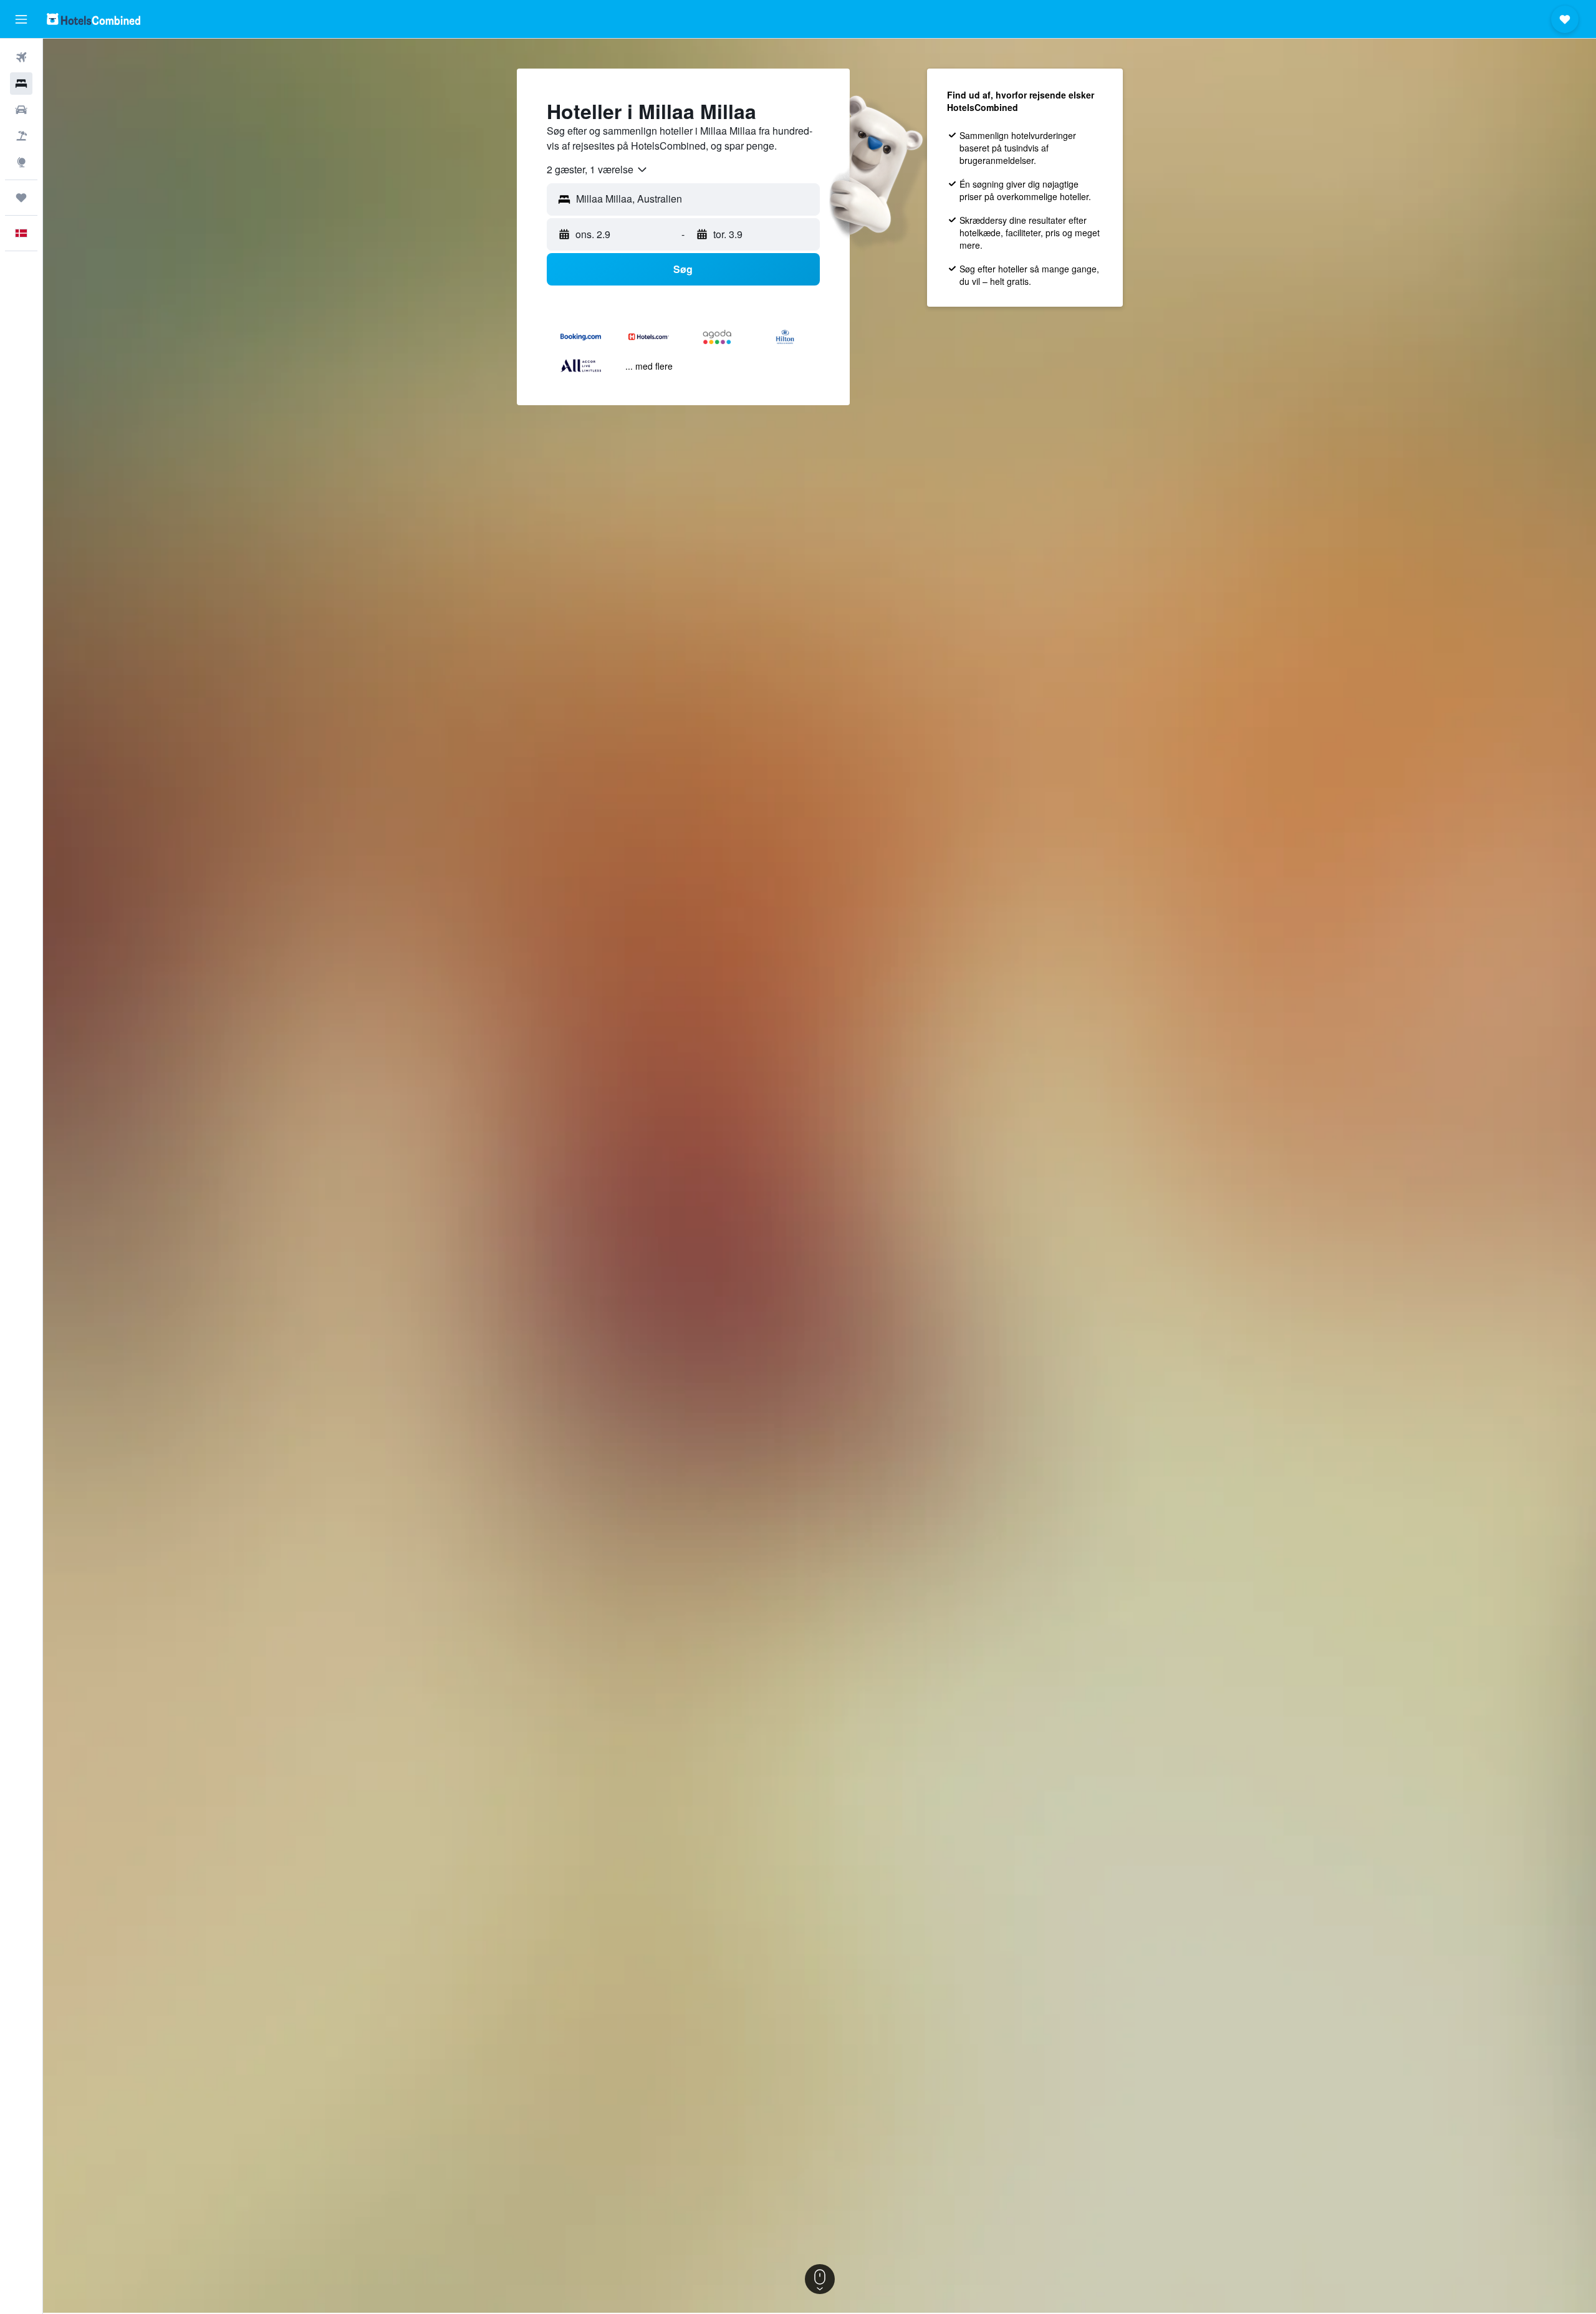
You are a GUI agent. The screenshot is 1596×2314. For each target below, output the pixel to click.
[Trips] (21, 198)
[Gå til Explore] (21, 162)
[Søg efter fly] (21, 57)
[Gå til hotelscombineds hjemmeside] (94, 19)
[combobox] (598, 170)
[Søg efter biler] (21, 110)
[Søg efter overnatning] (21, 84)
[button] (21, 19)
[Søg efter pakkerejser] (21, 136)
